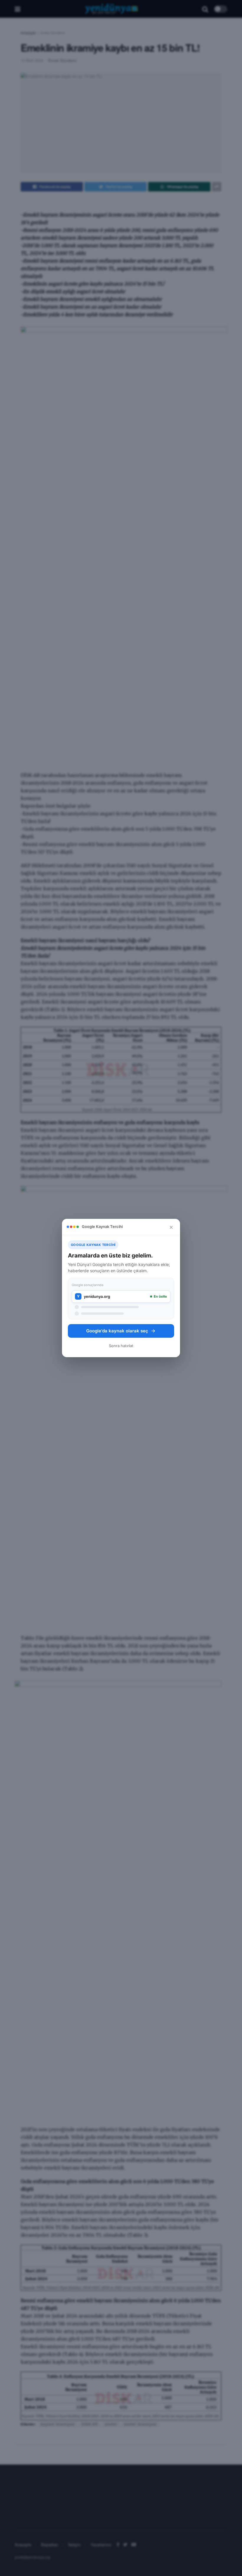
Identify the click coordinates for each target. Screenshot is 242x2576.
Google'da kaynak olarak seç (117, 1331)
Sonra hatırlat (121, 1346)
